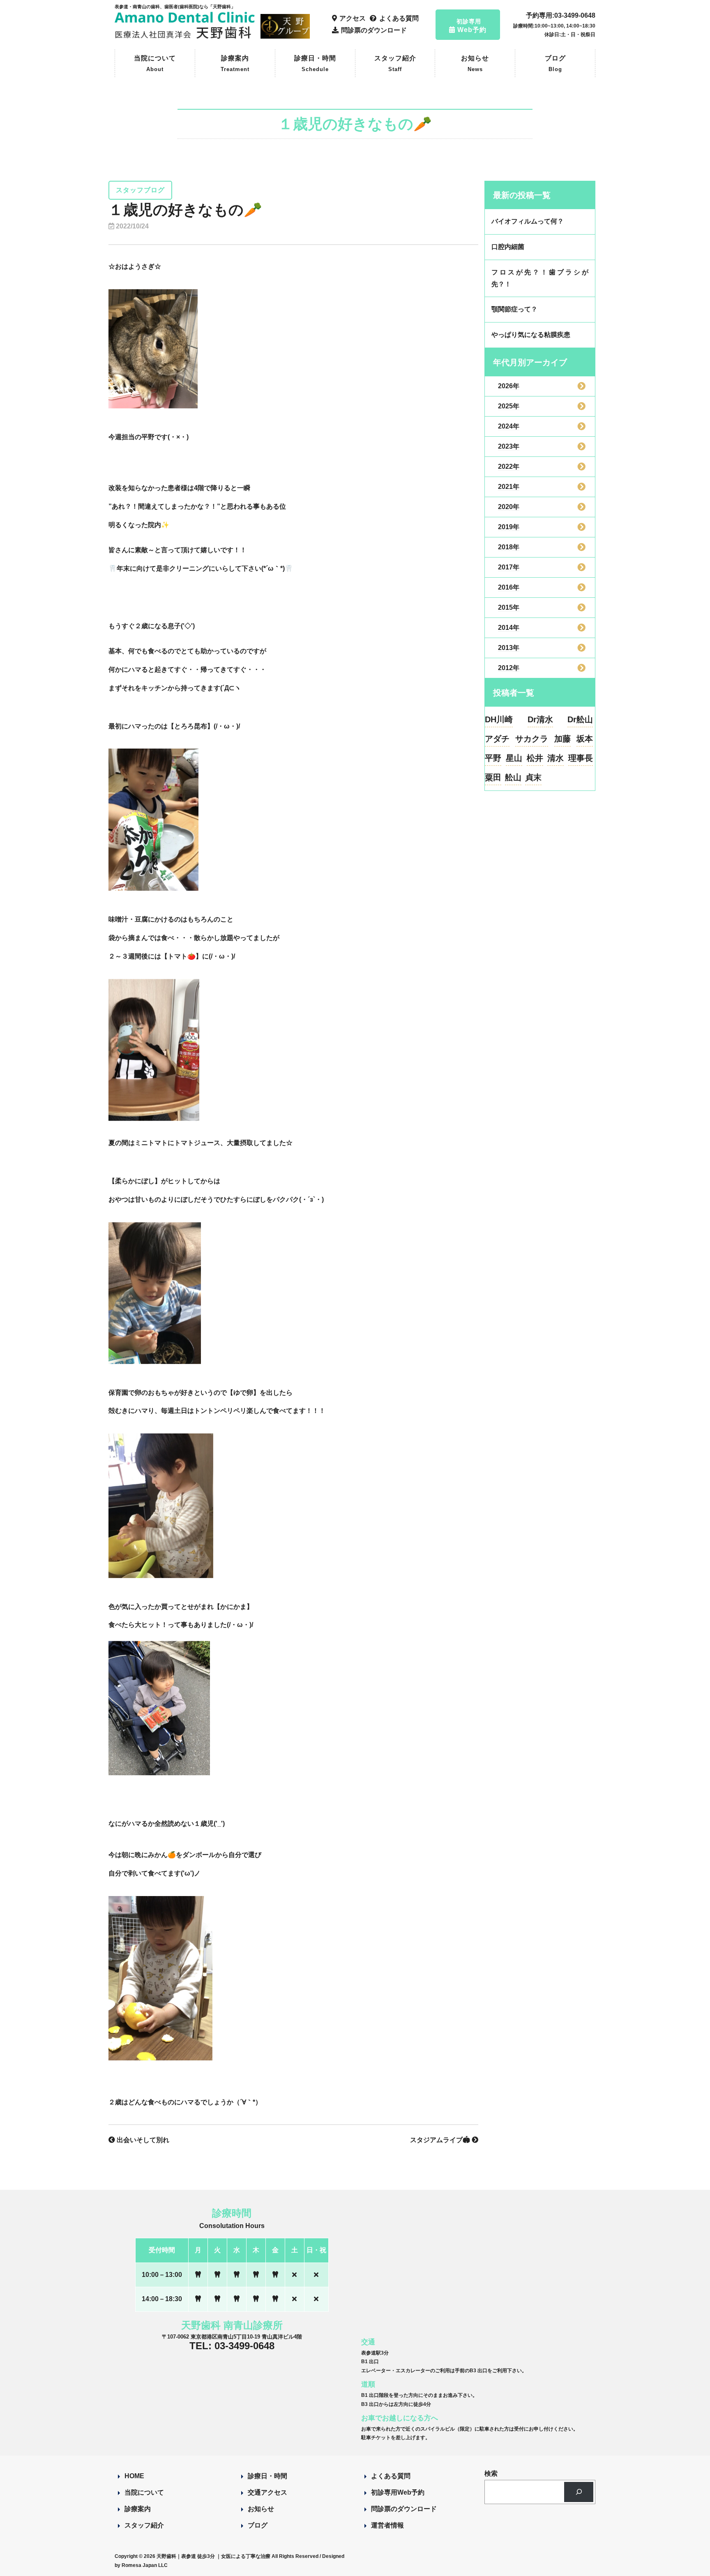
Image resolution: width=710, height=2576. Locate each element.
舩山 (513, 777)
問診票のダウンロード (404, 2509)
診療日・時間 (315, 63)
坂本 (585, 739)
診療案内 (235, 63)
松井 (535, 758)
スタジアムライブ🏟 (441, 2140)
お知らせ (475, 63)
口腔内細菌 (508, 247)
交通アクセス (267, 2492)
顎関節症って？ (514, 309)
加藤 (562, 739)
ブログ (555, 63)
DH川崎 (499, 719)
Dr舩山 (580, 719)
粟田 (493, 777)
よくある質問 (391, 2476)
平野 (493, 758)
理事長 (581, 758)
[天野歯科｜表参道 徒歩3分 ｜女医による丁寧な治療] (186, 35)
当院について (155, 63)
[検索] (579, 2492)
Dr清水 (540, 719)
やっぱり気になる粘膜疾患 (531, 335)
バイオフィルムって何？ (528, 221)
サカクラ (532, 739)
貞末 (533, 777)
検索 (491, 2473)
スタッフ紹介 (395, 63)
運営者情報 (387, 2525)
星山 (514, 758)
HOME (134, 2476)
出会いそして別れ (142, 2140)
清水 (556, 758)
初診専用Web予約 (398, 2492)
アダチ (497, 739)
